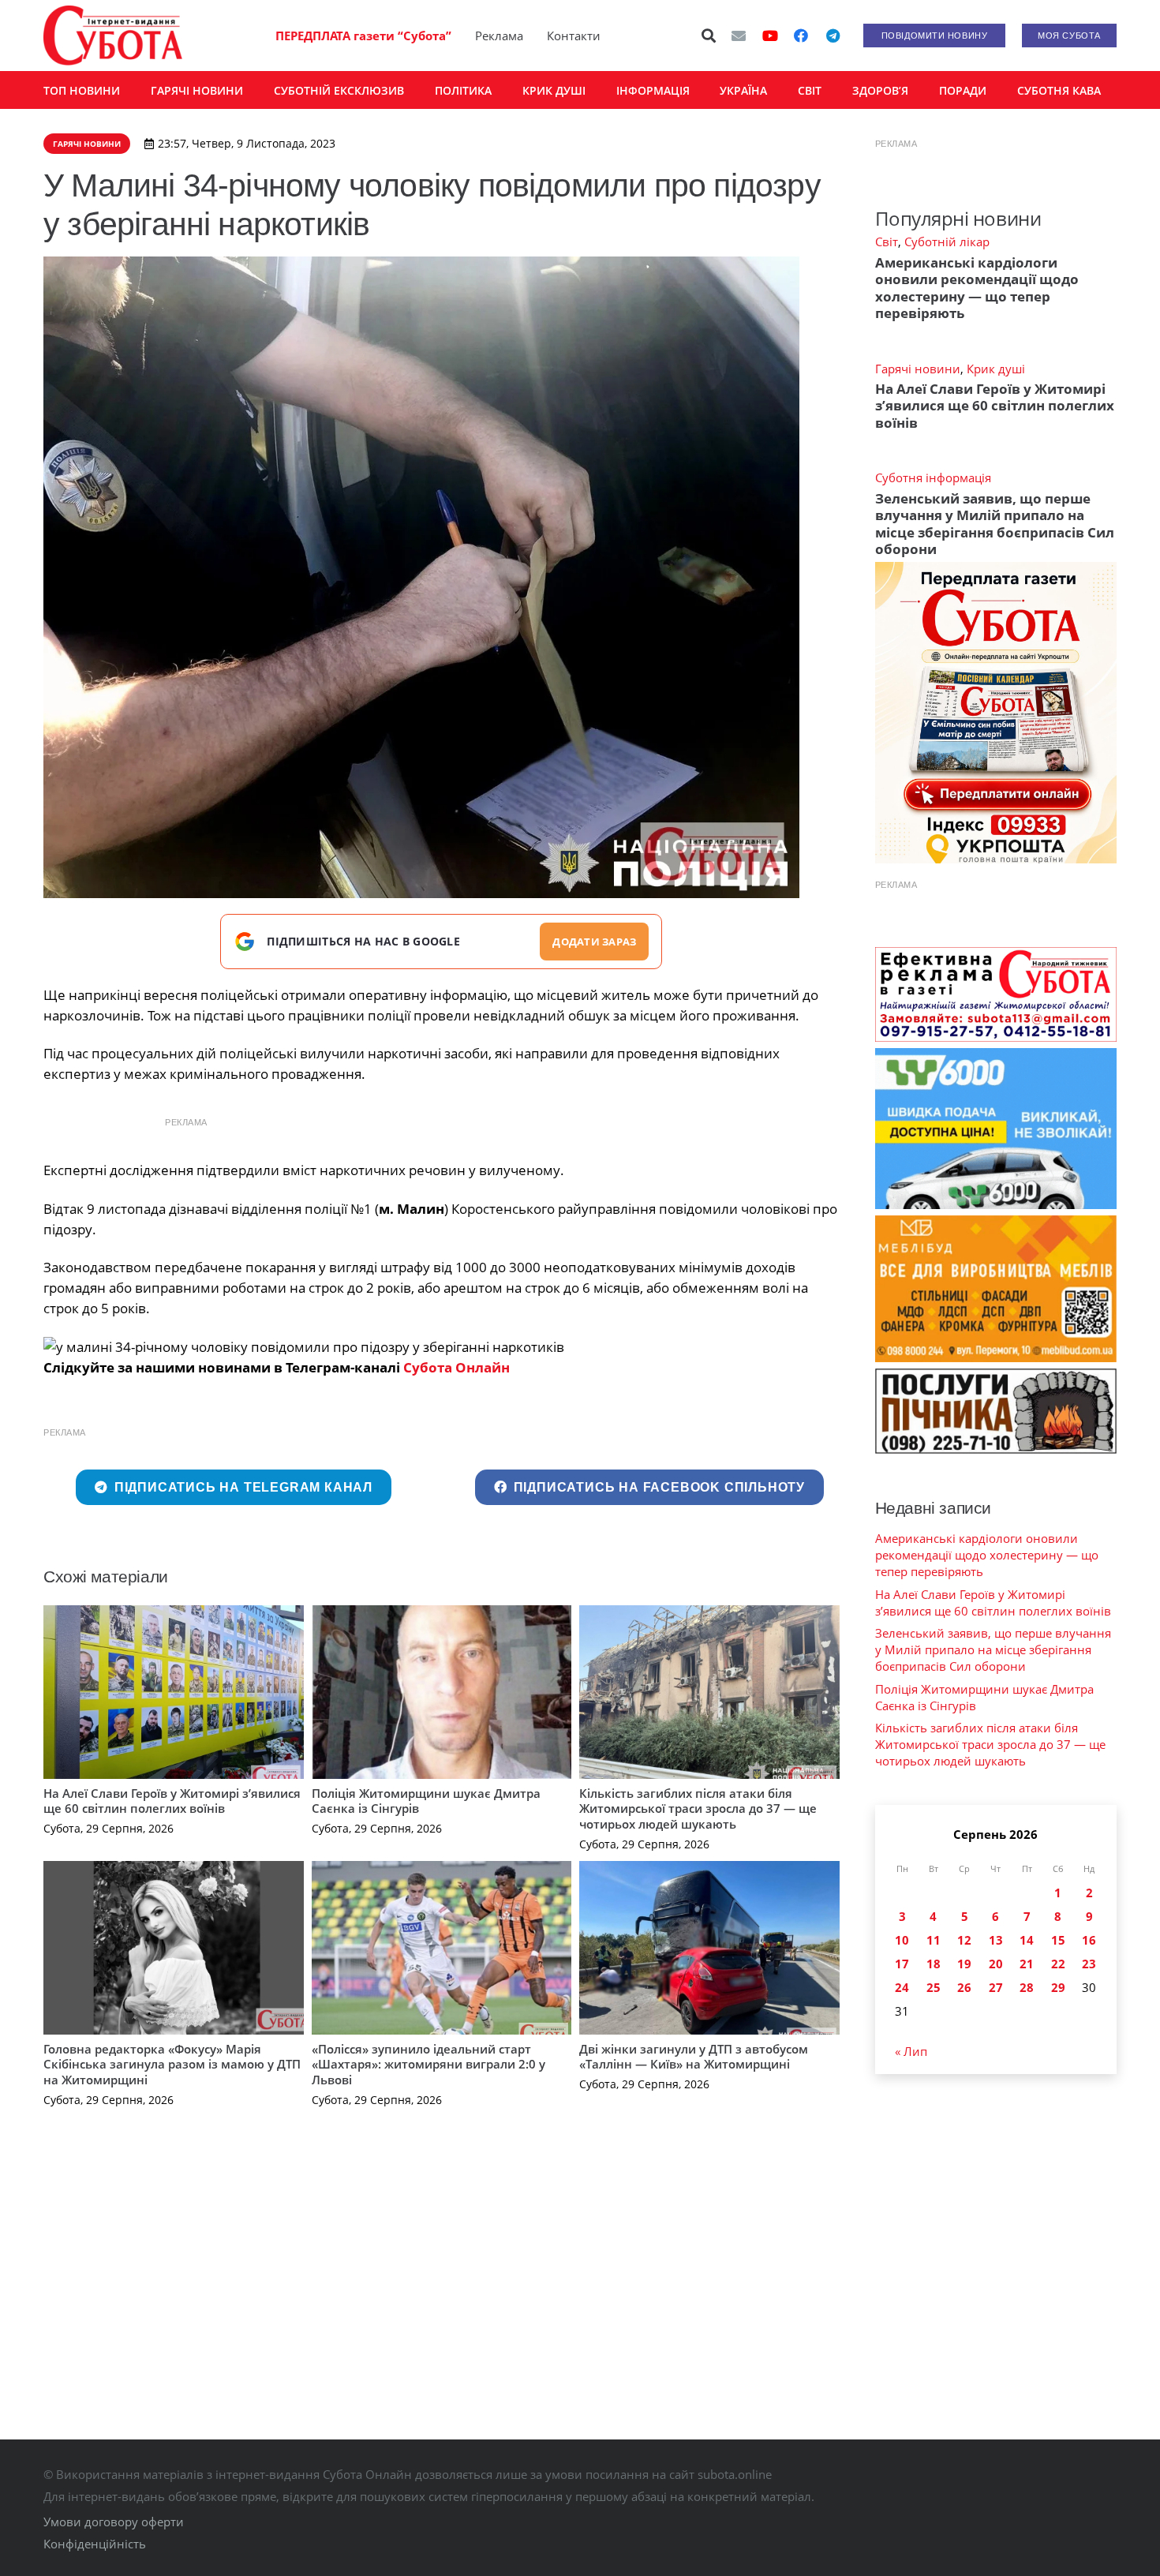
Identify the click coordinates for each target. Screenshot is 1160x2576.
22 (1058, 1964)
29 (1058, 1987)
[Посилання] (113, 36)
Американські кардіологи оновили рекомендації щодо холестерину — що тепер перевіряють (977, 288)
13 (996, 1940)
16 (1089, 1940)
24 (902, 1987)
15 (1058, 1940)
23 (1089, 1964)
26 (964, 1987)
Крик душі (996, 369)
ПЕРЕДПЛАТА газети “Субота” (363, 36)
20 (996, 1964)
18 (934, 1964)
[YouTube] (770, 36)
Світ (887, 241)
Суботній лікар (947, 241)
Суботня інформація (933, 477)
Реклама (499, 36)
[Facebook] (801, 36)
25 (934, 1987)
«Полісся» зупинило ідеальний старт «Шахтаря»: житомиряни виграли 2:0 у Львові (428, 2064)
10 (902, 1940)
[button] (709, 36)
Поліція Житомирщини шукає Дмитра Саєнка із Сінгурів (426, 1801)
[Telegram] (833, 36)
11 (934, 1940)
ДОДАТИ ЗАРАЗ (594, 942)
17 (902, 1964)
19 (964, 1964)
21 (1027, 1964)
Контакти (574, 36)
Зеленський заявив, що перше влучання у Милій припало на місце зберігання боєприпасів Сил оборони (995, 524)
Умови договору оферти (114, 2522)
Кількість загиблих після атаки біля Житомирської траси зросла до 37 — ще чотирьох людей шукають (698, 1808)
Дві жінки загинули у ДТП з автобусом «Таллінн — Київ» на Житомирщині (694, 2057)
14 (1027, 1940)
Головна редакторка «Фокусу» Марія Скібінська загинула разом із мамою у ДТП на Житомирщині (172, 2064)
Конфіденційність (95, 2544)
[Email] (739, 36)
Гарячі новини (918, 369)
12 (964, 1940)
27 (996, 1987)
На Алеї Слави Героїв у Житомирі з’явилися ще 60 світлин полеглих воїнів (172, 1801)
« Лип (911, 2051)
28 (1027, 1987)
